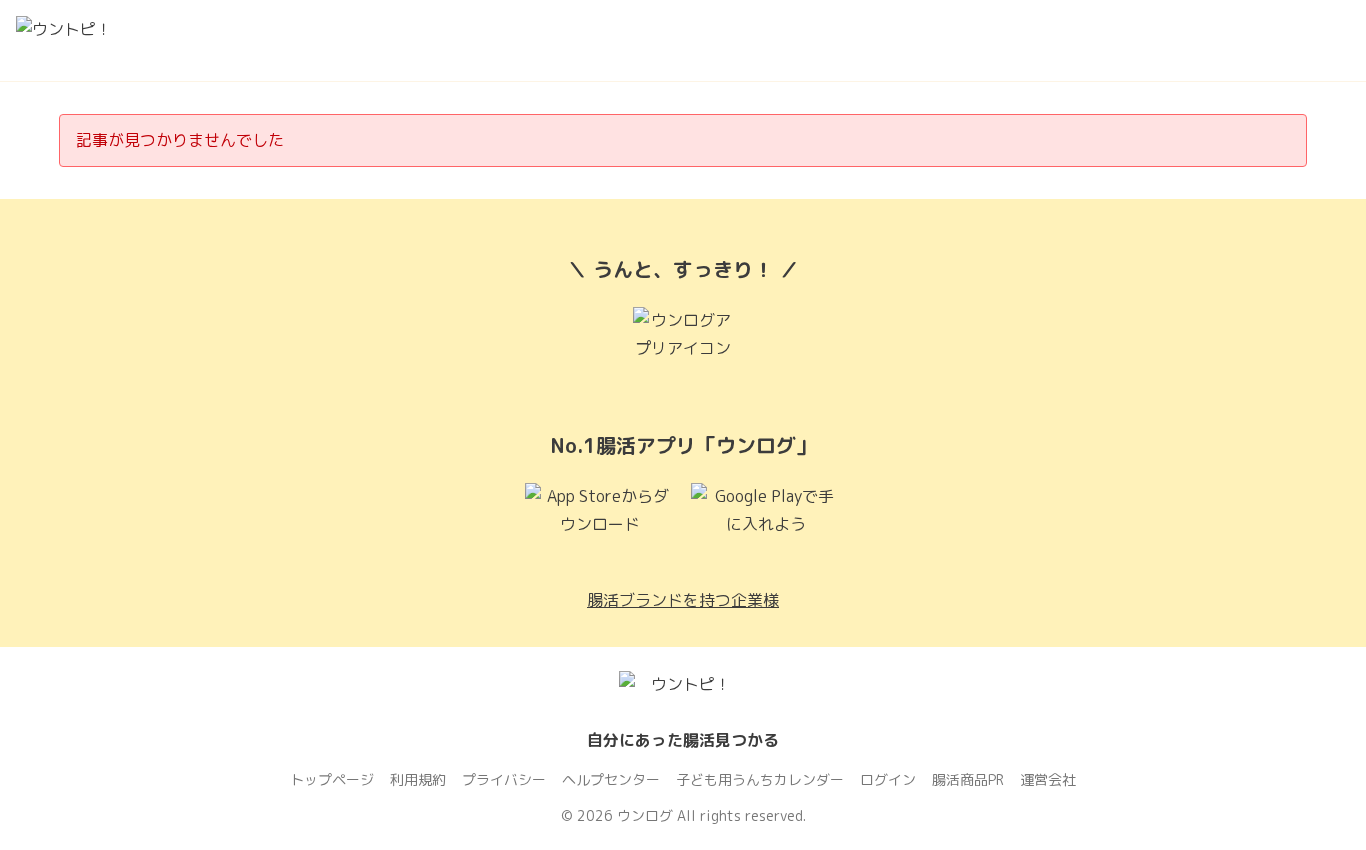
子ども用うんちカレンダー (760, 779)
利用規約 (418, 779)
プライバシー (504, 779)
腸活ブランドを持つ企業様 (683, 600)
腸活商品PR (968, 779)
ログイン (888, 779)
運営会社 (1048, 779)
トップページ (332, 779)
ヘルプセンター (611, 779)
